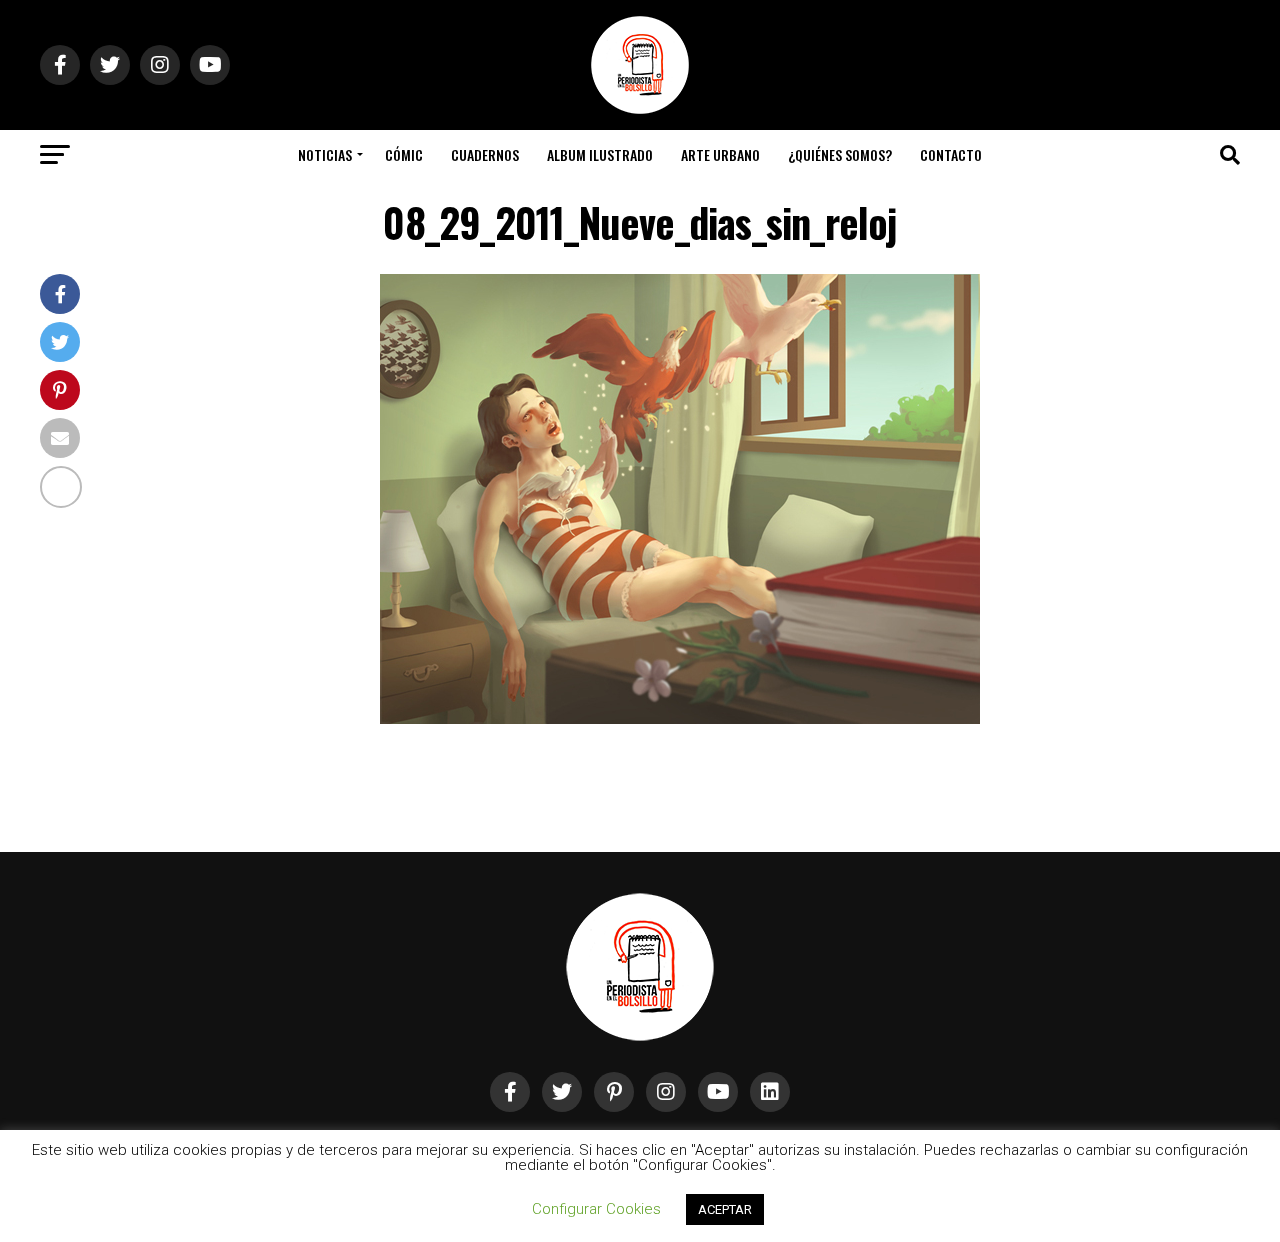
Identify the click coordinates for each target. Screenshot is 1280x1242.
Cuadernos (485, 154)
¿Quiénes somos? (840, 154)
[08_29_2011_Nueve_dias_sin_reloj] (680, 718)
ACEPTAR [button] (725, 1209)
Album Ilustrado (600, 154)
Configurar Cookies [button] (596, 1209)
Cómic (404, 154)
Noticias (325, 154)
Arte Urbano (720, 154)
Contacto (951, 154)
